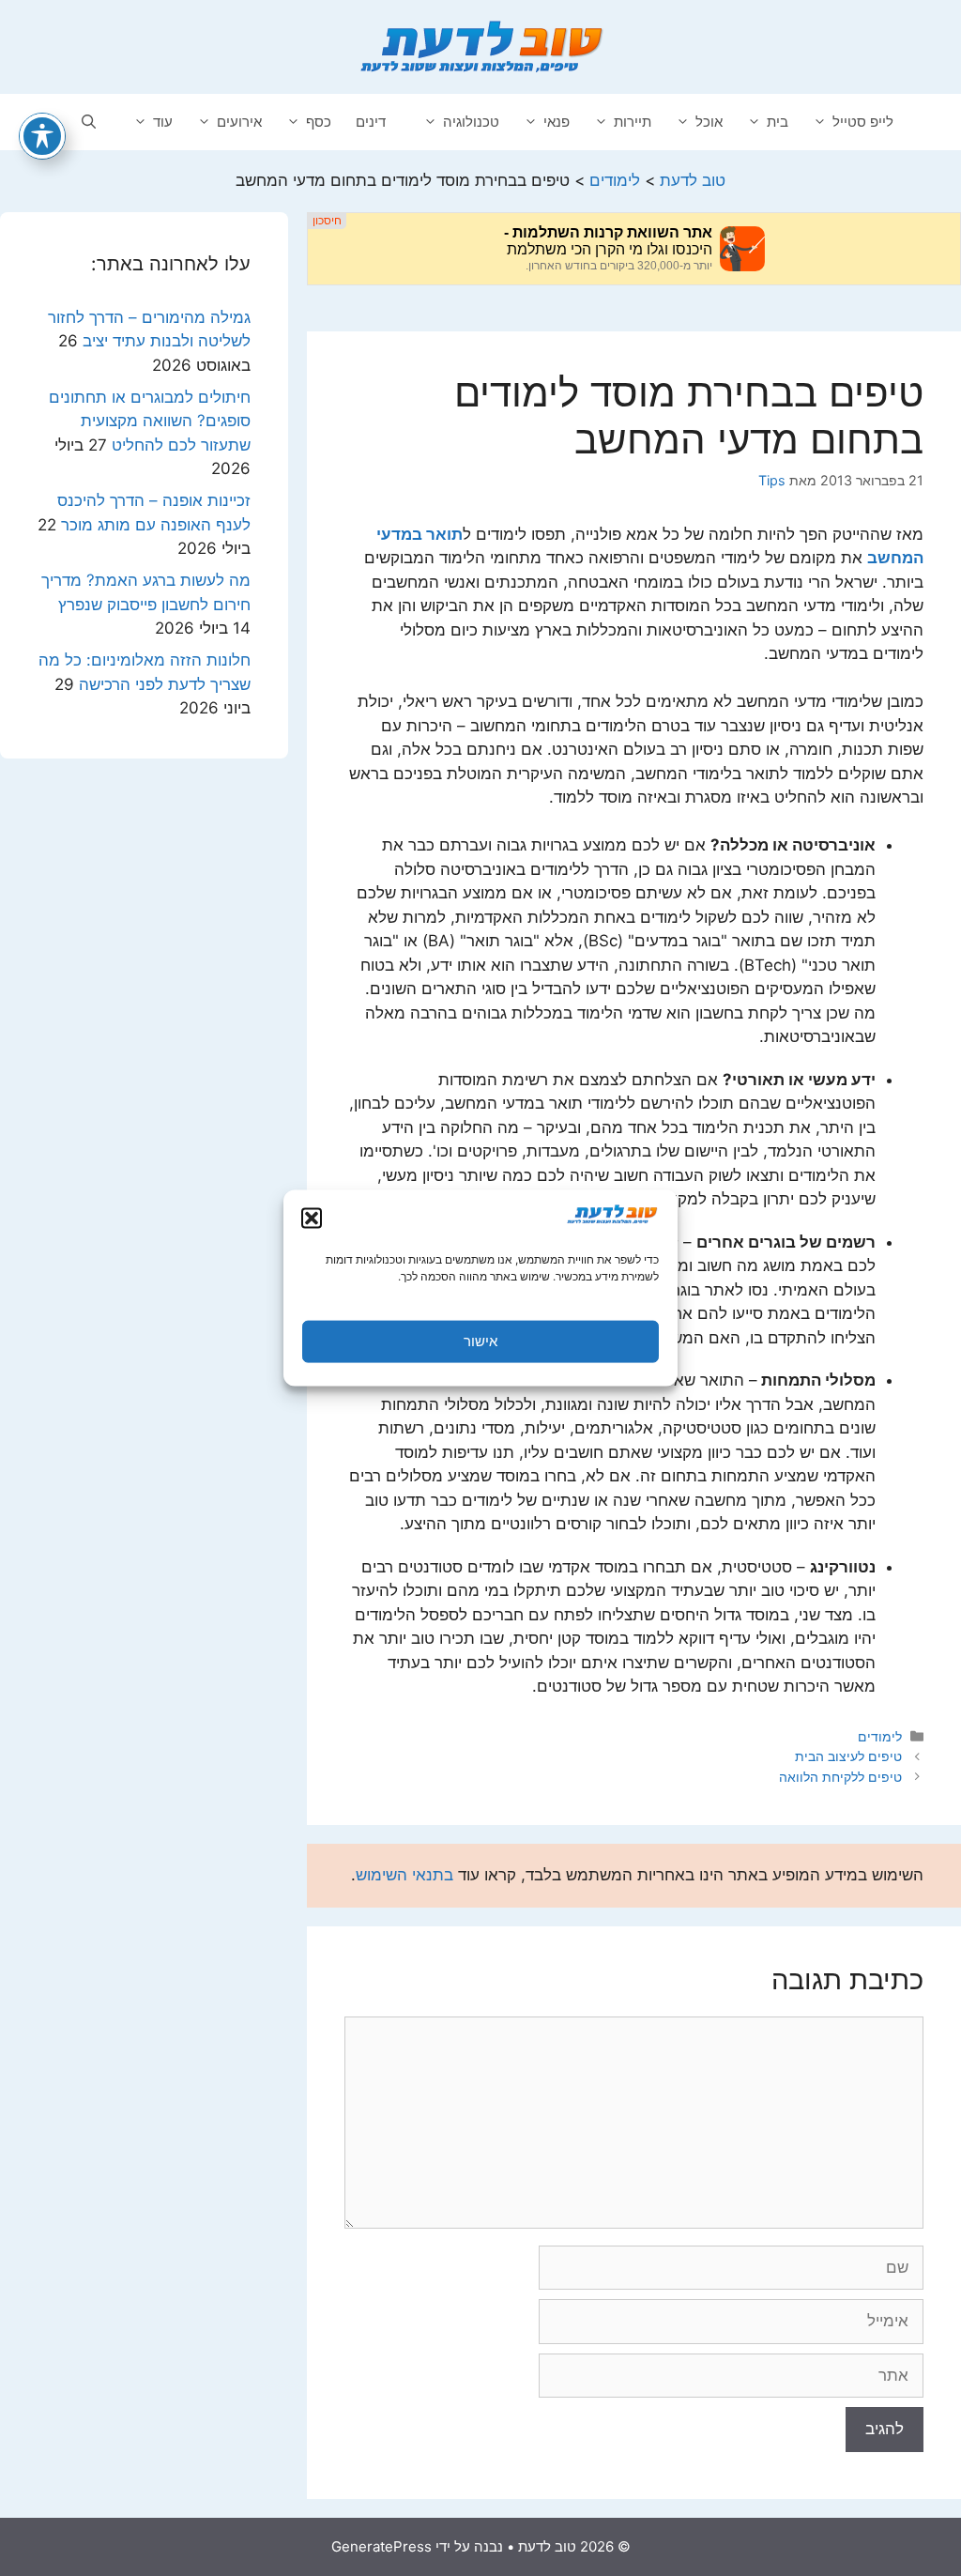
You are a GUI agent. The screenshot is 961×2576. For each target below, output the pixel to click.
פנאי (557, 122)
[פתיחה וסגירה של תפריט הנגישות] (42, 136)
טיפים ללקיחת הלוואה (840, 1777)
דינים (371, 122)
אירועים (239, 122)
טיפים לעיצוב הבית (848, 1756)
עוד (163, 122)
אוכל (709, 122)
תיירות (633, 122)
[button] (312, 1218)
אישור (480, 1341)
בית (778, 122)
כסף (319, 122)
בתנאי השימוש (404, 1875)
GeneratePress (381, 2546)
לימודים (880, 1736)
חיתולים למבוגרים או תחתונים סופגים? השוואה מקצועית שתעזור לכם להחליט (150, 421)
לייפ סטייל (863, 122)
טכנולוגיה (471, 122)
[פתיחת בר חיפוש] (89, 122)
